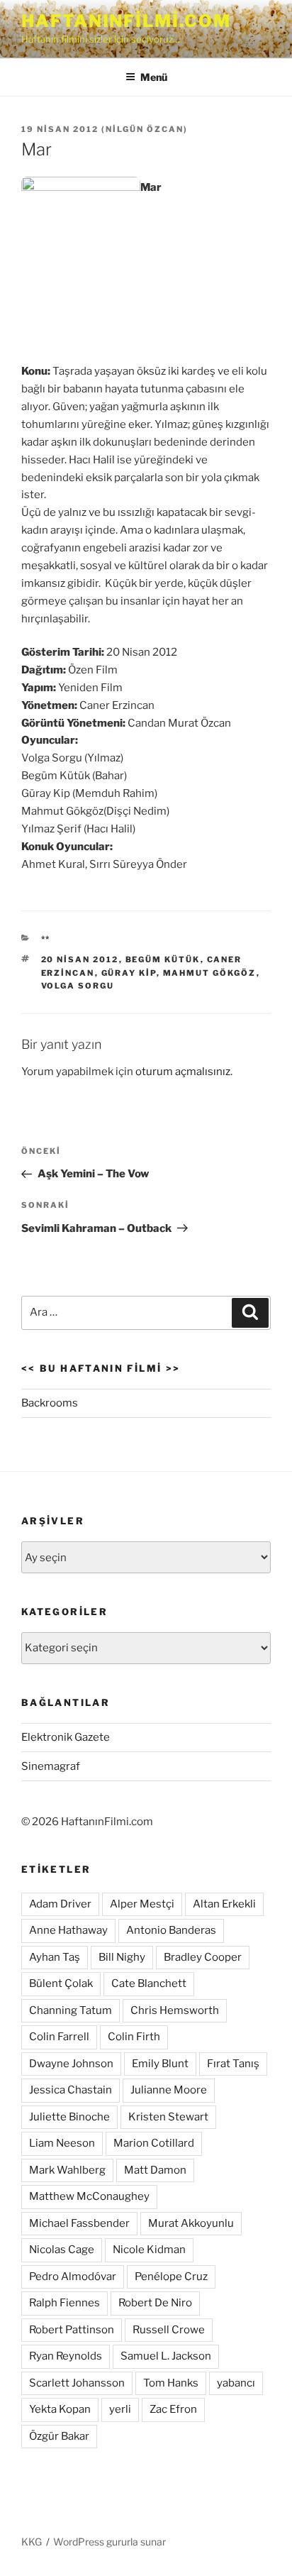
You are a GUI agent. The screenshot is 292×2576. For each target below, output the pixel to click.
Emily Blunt (160, 2064)
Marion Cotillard (154, 2143)
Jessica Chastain (71, 2090)
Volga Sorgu (78, 986)
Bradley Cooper (203, 1957)
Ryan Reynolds (66, 2356)
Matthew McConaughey (89, 2196)
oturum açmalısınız (183, 1072)
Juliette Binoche (69, 2117)
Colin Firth (134, 2037)
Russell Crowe (169, 2330)
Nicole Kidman (149, 2250)
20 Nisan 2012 (80, 959)
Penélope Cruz (171, 2277)
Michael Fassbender (79, 2223)
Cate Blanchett (149, 1983)
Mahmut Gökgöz (210, 973)
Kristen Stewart (168, 2117)
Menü (154, 77)
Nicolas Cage (62, 2250)
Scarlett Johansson (77, 2383)
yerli (120, 2409)
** (46, 939)
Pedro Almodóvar (73, 2277)
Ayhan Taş (55, 1957)
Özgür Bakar (59, 2436)
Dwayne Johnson (71, 2064)
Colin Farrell (59, 2037)
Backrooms (50, 1403)
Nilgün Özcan (145, 129)
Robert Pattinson (72, 2330)
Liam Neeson (62, 2143)
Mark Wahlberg (67, 2170)
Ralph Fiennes (64, 2303)
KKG (32, 2542)
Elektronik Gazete (66, 1737)
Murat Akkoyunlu (191, 2223)
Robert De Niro (155, 2303)
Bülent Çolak (61, 1983)
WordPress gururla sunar (109, 2542)
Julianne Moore (169, 2090)
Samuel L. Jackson (166, 2356)
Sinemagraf (51, 1766)
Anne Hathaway (68, 1930)
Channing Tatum (71, 2010)
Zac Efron (173, 2409)
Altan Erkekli (224, 1904)
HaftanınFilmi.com (126, 21)
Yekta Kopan (60, 2409)
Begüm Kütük (163, 959)
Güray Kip (129, 973)
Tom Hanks (171, 2383)
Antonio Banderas (171, 1930)
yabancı (236, 2383)
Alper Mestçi (142, 1904)
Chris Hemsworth (175, 2010)
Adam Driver (60, 1904)
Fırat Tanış (233, 2064)
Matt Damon (155, 2170)
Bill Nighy (122, 1957)
